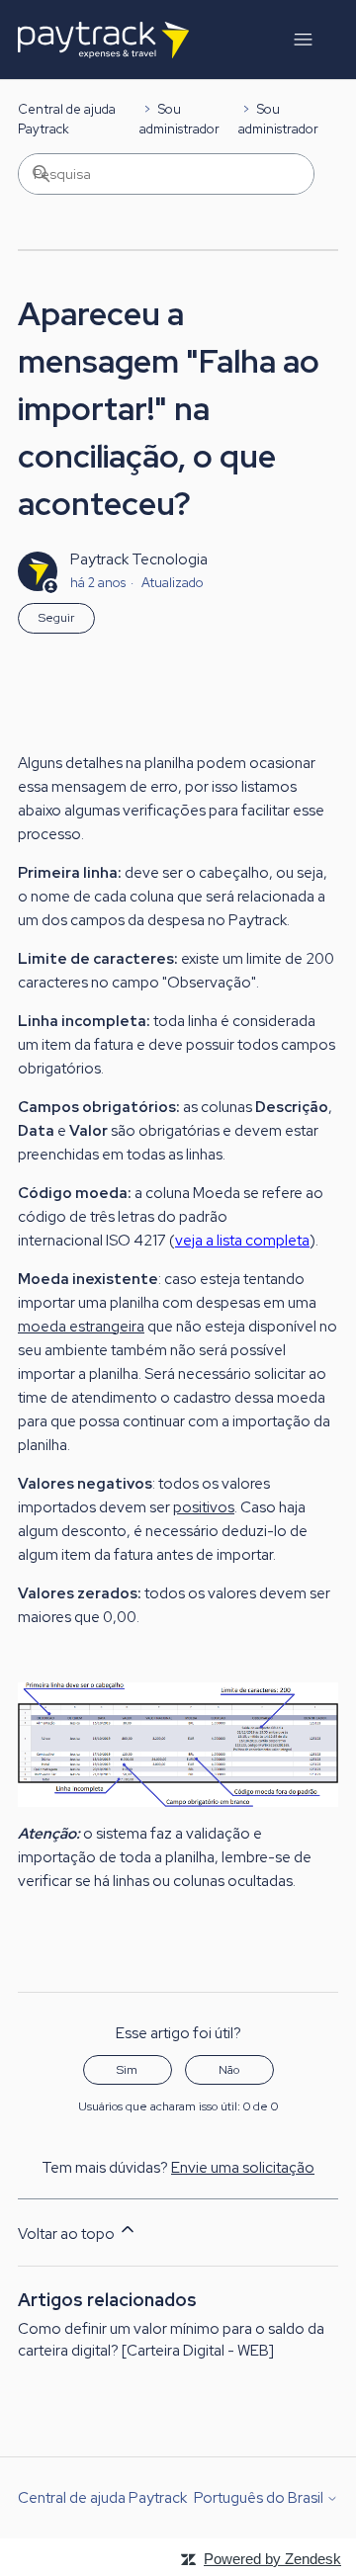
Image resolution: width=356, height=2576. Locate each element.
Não (229, 2070)
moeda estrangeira (81, 1327)
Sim (127, 2070)
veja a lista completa (242, 1241)
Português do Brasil (260, 2498)
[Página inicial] (103, 40)
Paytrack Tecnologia (139, 559)
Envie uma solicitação (243, 2168)
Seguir (56, 618)
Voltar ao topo (68, 2234)
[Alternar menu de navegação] (303, 40)
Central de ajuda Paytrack (102, 2498)
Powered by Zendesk (272, 2559)
